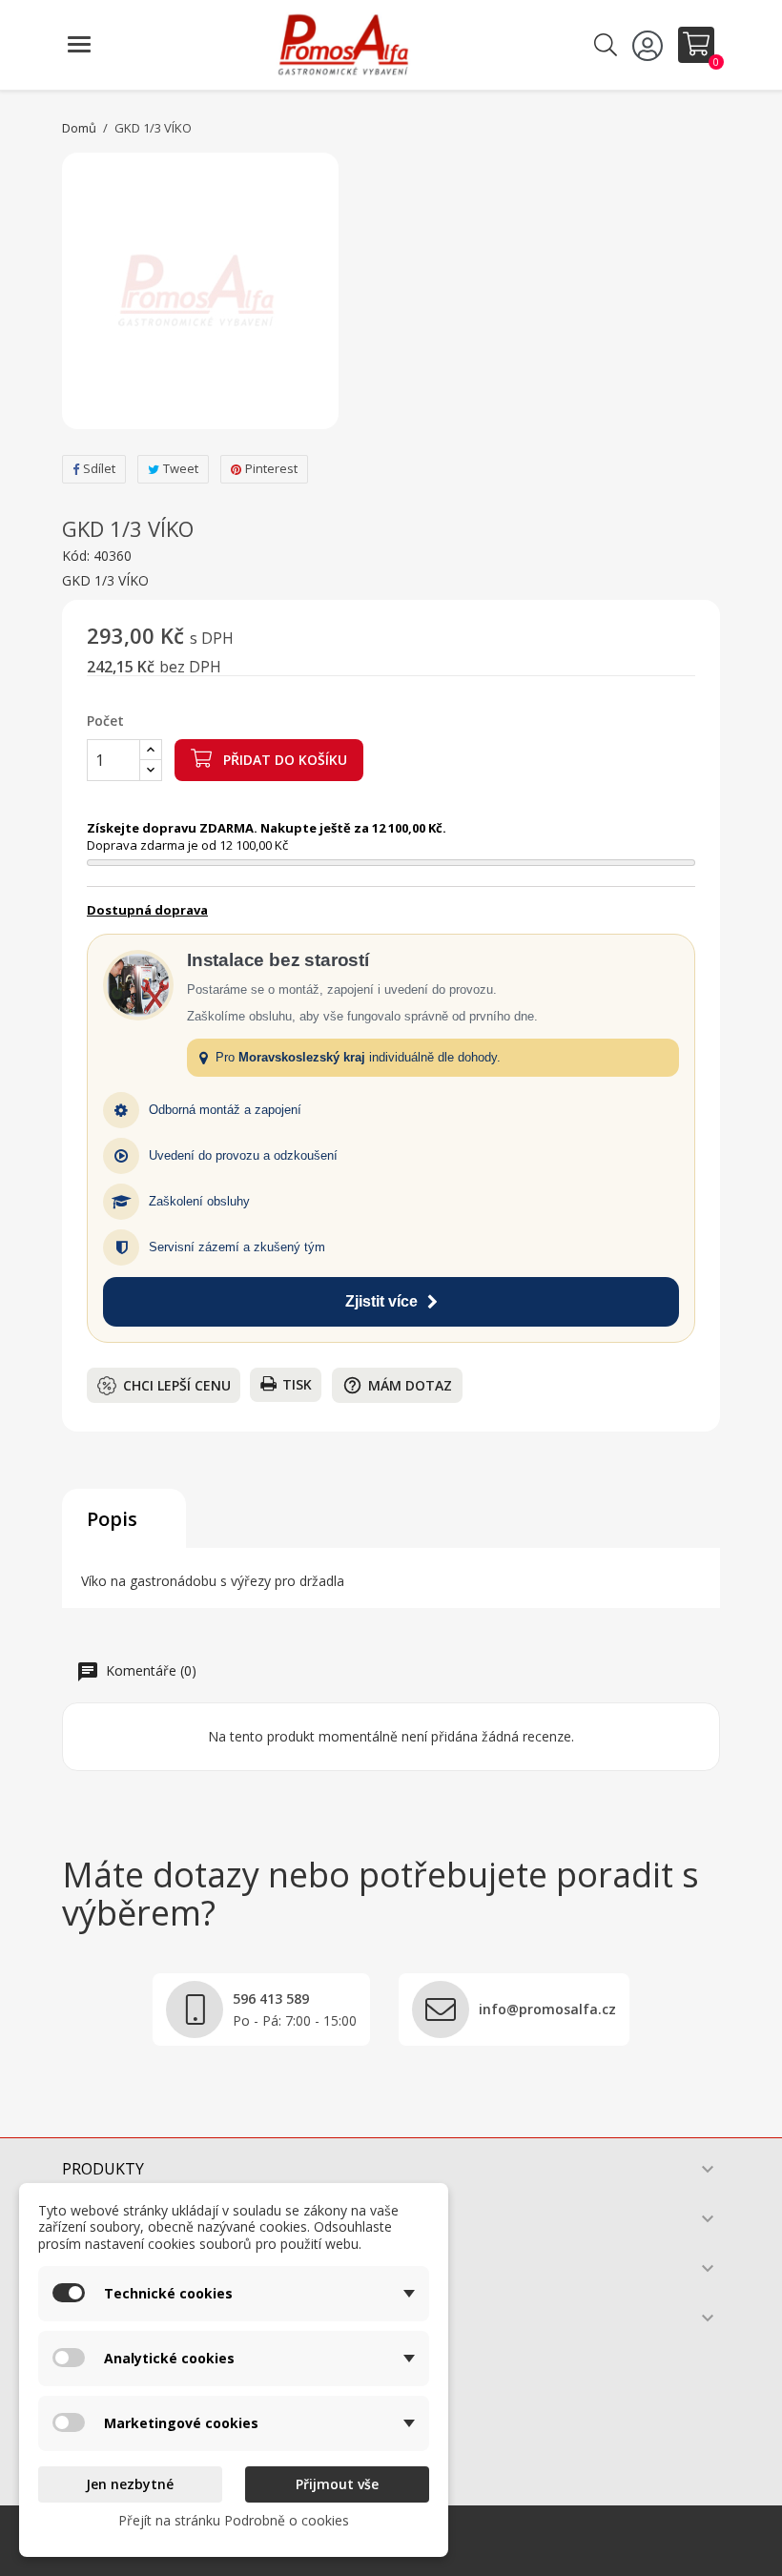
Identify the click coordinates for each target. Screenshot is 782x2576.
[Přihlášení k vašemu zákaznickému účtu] (650, 45)
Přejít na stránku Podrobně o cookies (234, 2520)
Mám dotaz (397, 1385)
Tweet (181, 468)
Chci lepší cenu (177, 1385)
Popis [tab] (112, 1519)
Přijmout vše (337, 2484)
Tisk (297, 1384)
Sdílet (99, 468)
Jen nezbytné (130, 2484)
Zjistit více (381, 1301)
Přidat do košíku (283, 760)
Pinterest (271, 468)
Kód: (76, 556)
